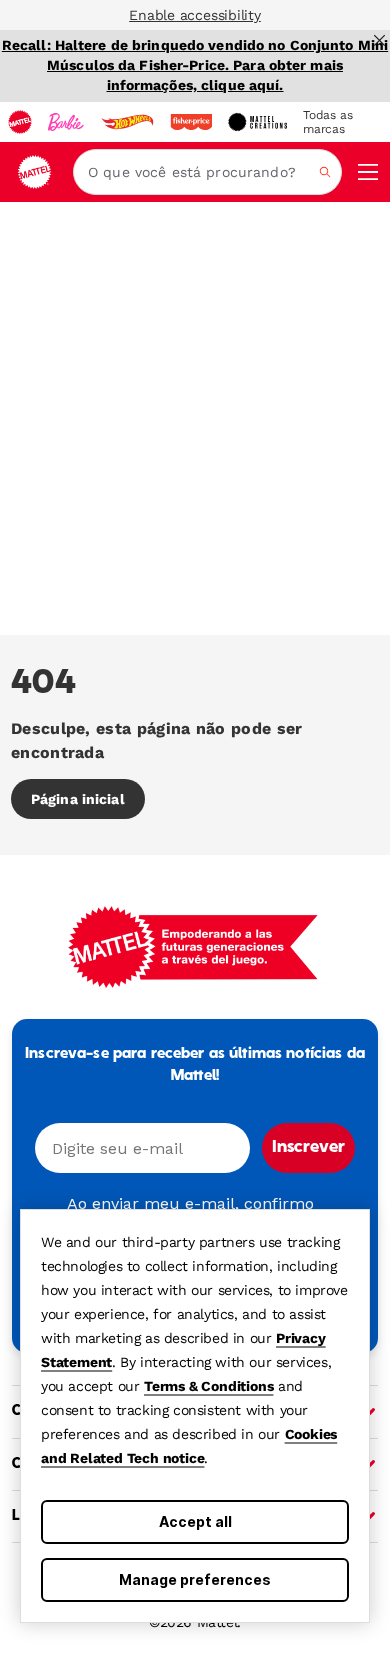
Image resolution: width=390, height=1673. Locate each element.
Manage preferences (195, 1579)
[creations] (257, 122)
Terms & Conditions (208, 1386)
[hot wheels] (127, 122)
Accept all (195, 1521)
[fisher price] (191, 122)
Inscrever (308, 1148)
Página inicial (78, 799)
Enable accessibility (195, 15)
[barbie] (66, 122)
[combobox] (207, 172)
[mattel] (20, 122)
